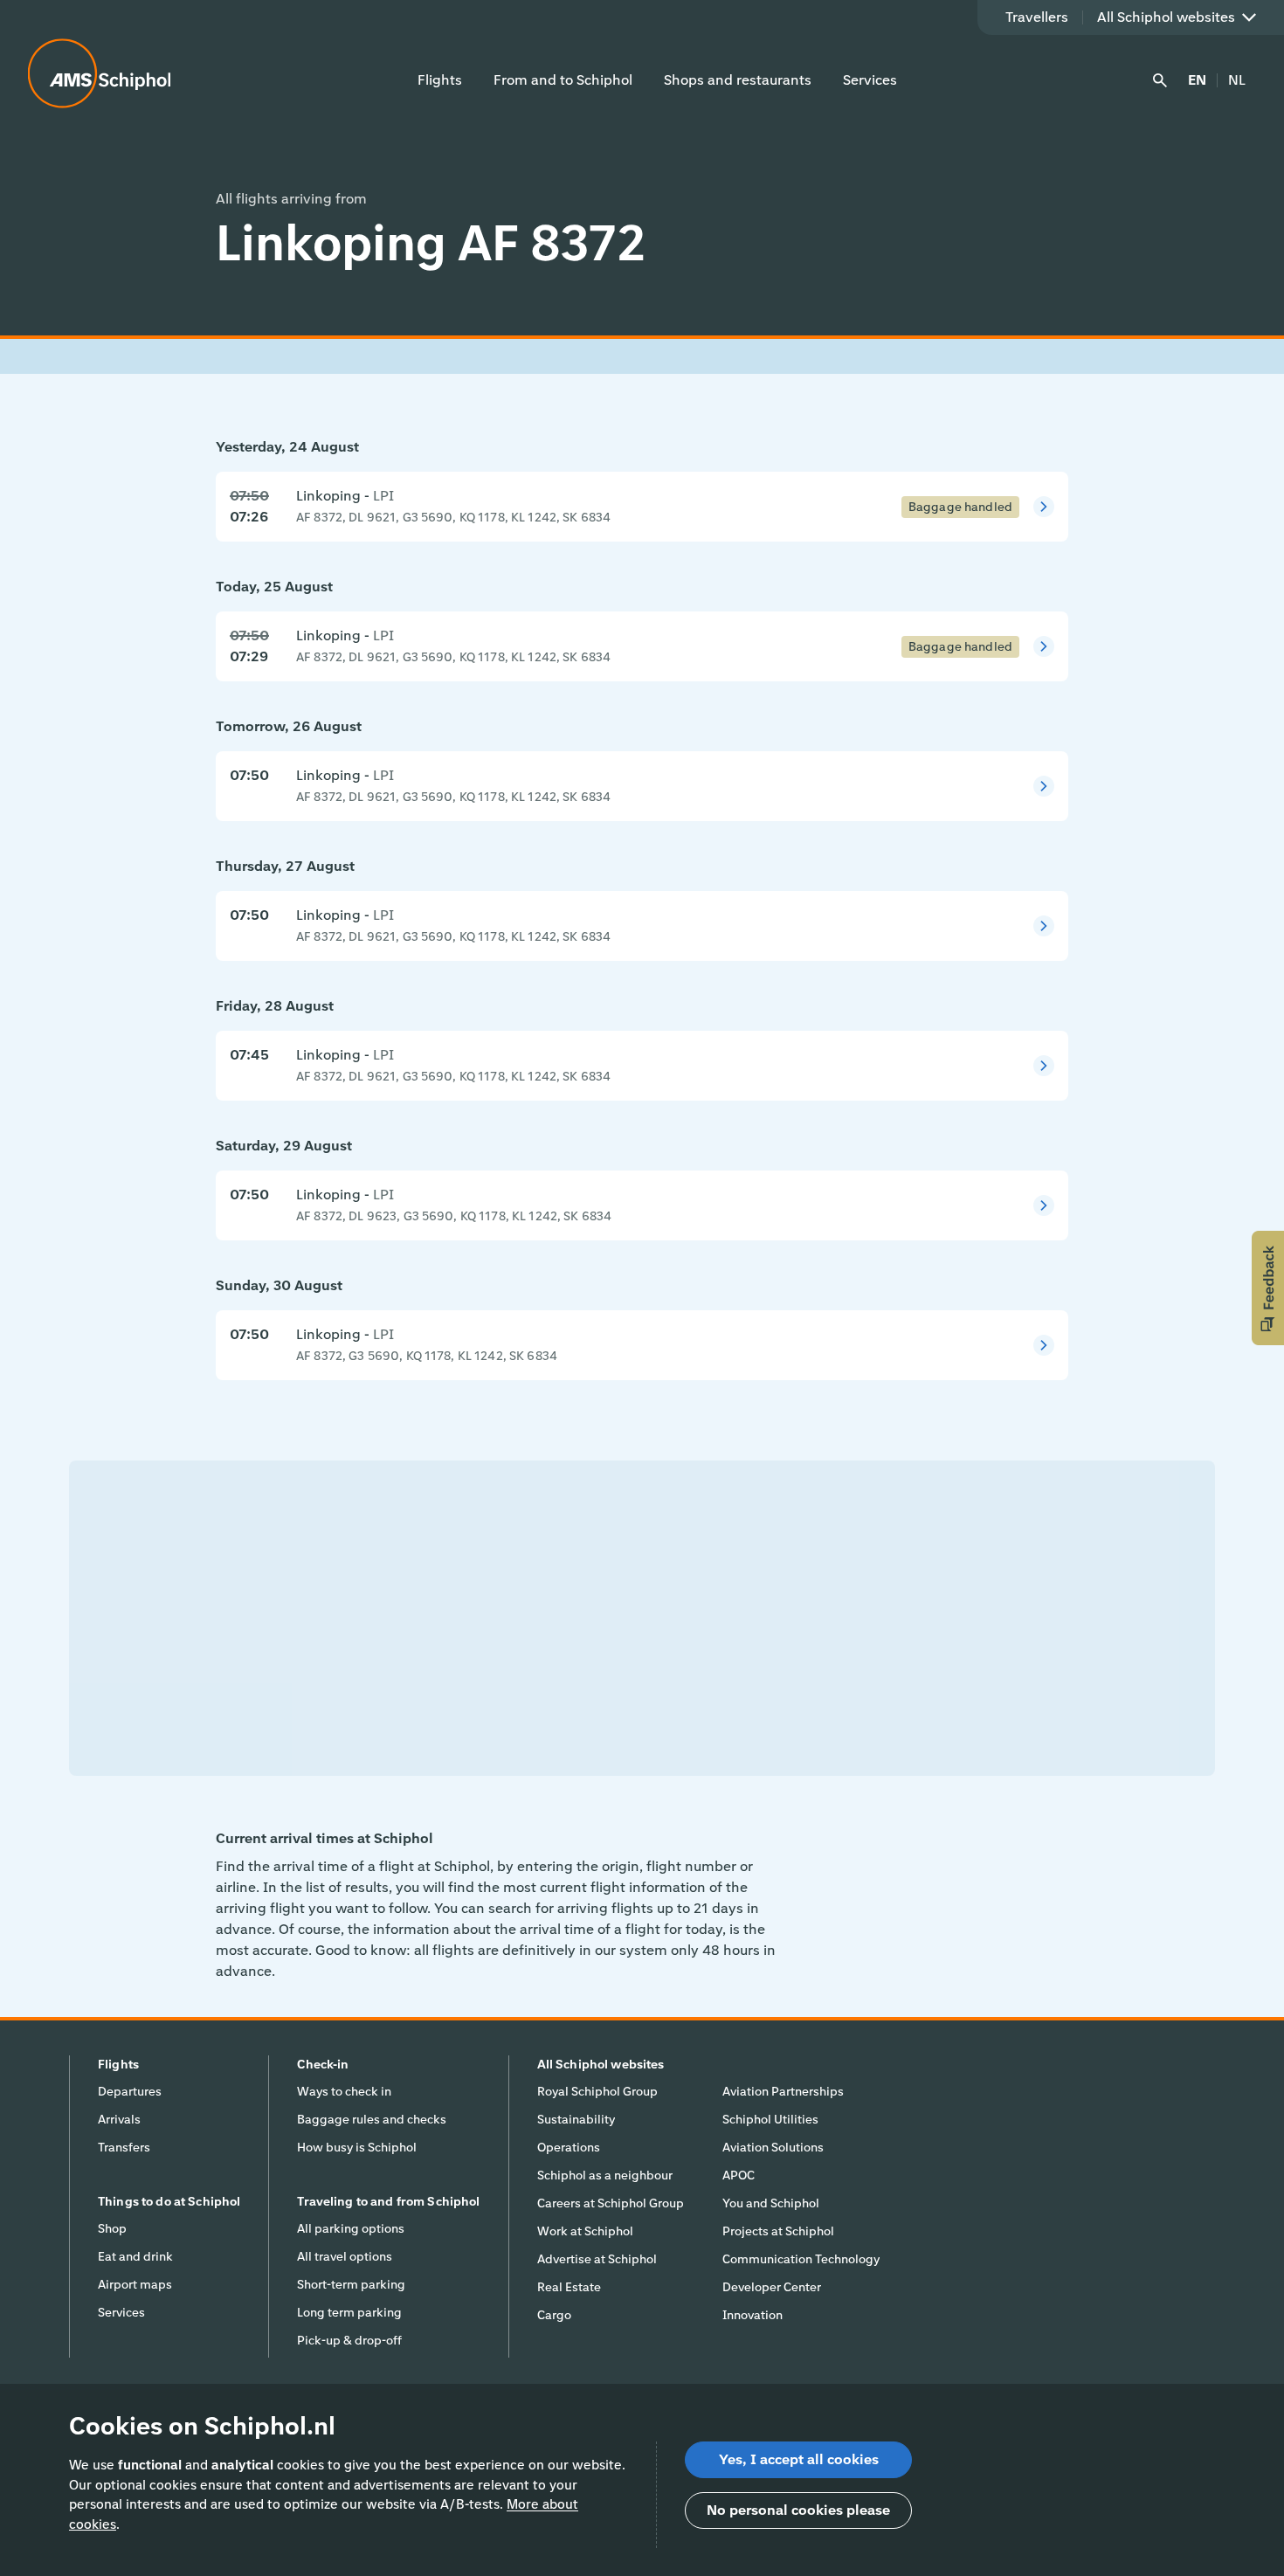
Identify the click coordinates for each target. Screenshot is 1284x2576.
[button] (1268, 1288)
